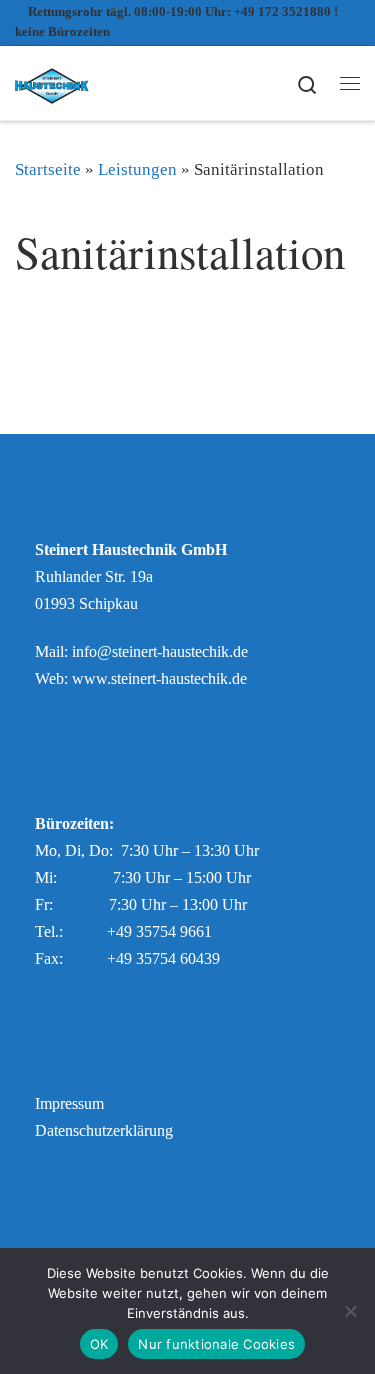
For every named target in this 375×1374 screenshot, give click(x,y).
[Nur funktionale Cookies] (350, 1311)
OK (99, 1344)
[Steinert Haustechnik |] (52, 81)
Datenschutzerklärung (104, 1131)
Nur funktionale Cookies (216, 1344)
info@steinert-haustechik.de (160, 652)
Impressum (69, 1104)
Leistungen (137, 169)
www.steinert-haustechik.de (159, 679)
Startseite (48, 169)
